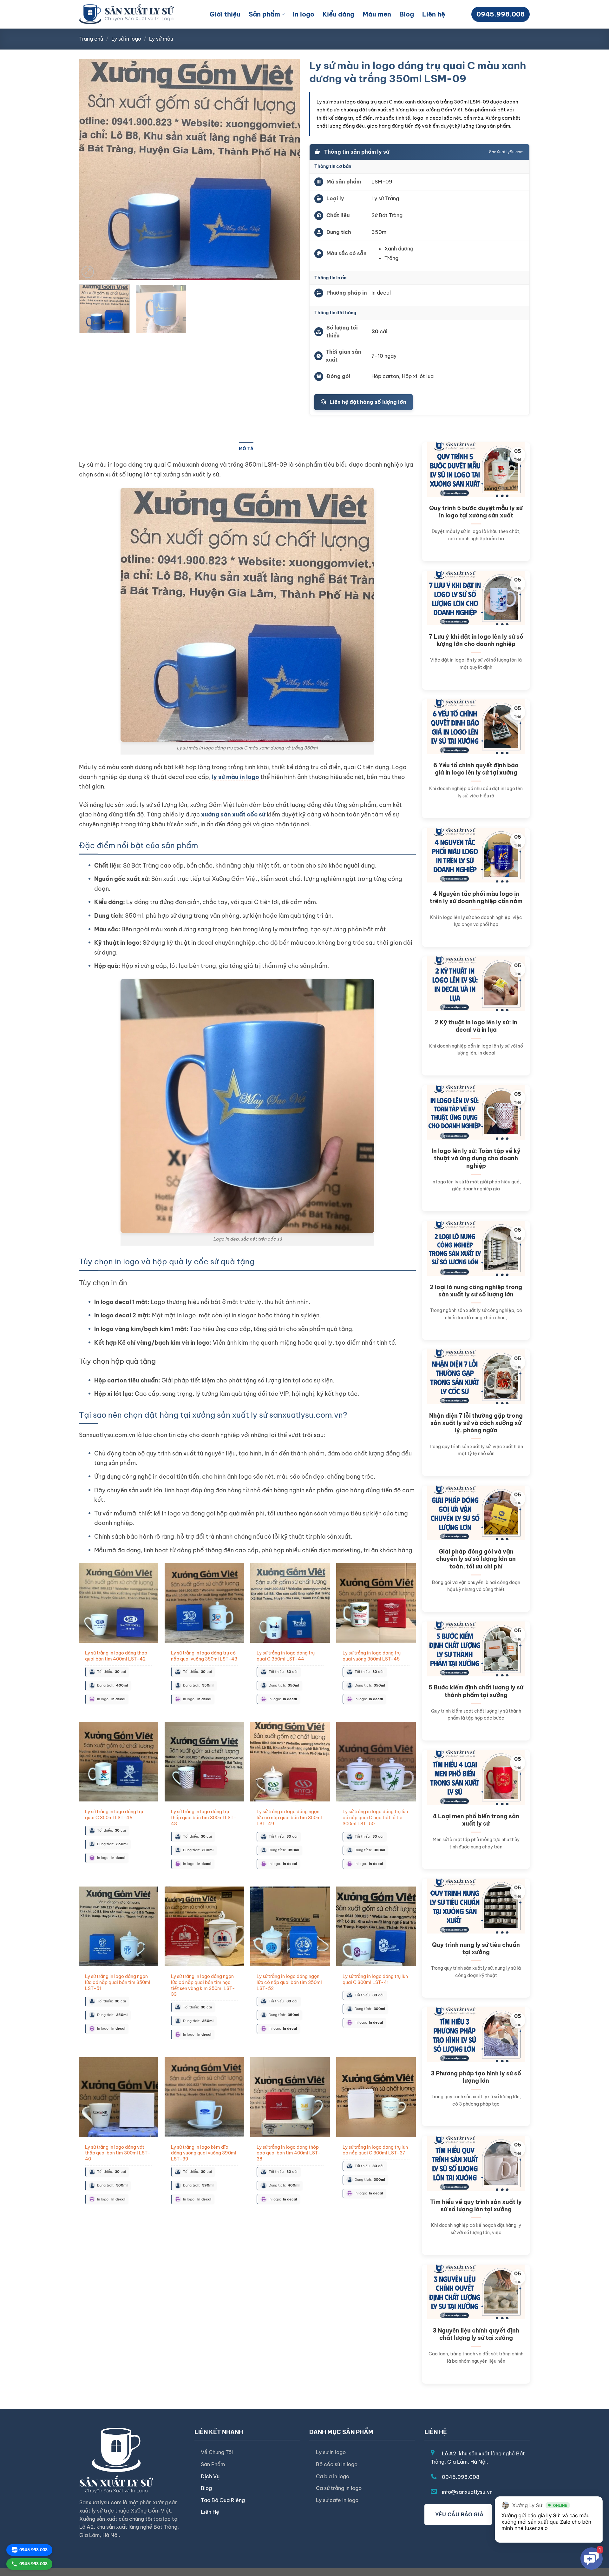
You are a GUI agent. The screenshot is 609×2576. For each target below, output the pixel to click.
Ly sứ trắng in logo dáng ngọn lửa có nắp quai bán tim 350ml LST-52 (289, 1982)
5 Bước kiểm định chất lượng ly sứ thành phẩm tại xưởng (476, 1691)
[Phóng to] (88, 272)
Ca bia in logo (333, 2476)
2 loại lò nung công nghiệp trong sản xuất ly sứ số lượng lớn (476, 1291)
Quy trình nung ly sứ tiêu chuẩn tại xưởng (476, 1948)
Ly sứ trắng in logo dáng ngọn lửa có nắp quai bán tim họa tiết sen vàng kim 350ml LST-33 (203, 1985)
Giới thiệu (225, 14)
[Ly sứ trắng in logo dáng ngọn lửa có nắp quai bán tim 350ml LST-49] (290, 1762)
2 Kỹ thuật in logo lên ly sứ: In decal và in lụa (476, 1026)
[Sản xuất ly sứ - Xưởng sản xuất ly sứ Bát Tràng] (127, 14)
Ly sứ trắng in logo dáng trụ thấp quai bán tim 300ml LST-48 (204, 1817)
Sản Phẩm (213, 2464)
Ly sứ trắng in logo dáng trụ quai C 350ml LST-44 (286, 1656)
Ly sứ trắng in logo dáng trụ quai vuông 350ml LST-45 (372, 1656)
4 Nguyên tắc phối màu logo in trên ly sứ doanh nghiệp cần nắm (476, 897)
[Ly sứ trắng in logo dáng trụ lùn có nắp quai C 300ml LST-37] (376, 2097)
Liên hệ (434, 14)
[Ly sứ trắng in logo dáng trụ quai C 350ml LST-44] (290, 1603)
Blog (407, 14)
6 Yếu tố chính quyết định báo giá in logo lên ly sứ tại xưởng (476, 769)
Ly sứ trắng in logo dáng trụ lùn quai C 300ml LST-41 (375, 1979)
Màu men (377, 14)
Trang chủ (91, 39)
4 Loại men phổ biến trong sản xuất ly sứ (476, 1820)
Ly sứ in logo (126, 39)
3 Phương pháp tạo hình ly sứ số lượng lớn (476, 2077)
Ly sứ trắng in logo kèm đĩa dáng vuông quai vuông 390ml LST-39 (204, 2153)
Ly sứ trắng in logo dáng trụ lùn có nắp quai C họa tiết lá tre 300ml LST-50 (375, 1817)
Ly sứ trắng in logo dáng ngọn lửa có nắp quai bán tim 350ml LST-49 (289, 1817)
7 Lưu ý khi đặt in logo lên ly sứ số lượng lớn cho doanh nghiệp (476, 640)
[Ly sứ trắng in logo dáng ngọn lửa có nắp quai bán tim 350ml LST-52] (290, 1926)
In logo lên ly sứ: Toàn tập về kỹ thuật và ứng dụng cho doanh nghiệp (476, 1158)
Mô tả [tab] (246, 449)
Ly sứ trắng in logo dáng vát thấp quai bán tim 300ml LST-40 (118, 2153)
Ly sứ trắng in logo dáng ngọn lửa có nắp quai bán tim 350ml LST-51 (118, 1982)
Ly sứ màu (161, 39)
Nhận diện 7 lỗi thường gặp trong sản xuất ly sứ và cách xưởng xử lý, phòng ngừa (476, 1423)
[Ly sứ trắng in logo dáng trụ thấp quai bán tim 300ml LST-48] (204, 1762)
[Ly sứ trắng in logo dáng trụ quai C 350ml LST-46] (118, 1762)
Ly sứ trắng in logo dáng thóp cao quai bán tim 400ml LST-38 (289, 2153)
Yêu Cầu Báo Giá (458, 2514)
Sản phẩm (264, 14)
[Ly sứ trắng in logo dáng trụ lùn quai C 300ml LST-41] (376, 1926)
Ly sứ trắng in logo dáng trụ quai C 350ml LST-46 (114, 1815)
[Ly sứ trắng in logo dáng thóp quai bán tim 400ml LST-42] (118, 1603)
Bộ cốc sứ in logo (337, 2464)
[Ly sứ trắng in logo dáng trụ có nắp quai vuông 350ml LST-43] (204, 1603)
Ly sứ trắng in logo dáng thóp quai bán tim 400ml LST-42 (116, 1656)
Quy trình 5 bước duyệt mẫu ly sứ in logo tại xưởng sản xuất (476, 512)
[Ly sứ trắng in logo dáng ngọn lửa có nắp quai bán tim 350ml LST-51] (118, 1926)
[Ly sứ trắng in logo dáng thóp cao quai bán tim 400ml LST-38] (290, 2097)
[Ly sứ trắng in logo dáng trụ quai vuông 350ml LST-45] (376, 1603)
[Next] (287, 169)
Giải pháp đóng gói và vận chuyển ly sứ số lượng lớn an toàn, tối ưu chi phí (476, 1559)
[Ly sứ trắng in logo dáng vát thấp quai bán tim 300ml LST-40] (118, 2097)
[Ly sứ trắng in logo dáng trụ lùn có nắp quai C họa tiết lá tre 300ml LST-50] (376, 1762)
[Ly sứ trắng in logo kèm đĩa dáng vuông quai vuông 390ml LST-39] (204, 2097)
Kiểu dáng (338, 14)
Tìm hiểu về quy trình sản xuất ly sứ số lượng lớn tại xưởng (476, 2206)
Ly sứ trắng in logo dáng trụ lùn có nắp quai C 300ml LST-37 (375, 2150)
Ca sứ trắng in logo (339, 2488)
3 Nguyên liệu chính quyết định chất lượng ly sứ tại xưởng (476, 2334)
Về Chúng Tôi (217, 2452)
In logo (304, 14)
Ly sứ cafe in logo (337, 2500)
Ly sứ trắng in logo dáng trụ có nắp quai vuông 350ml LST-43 (204, 1656)
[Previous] (92, 169)
